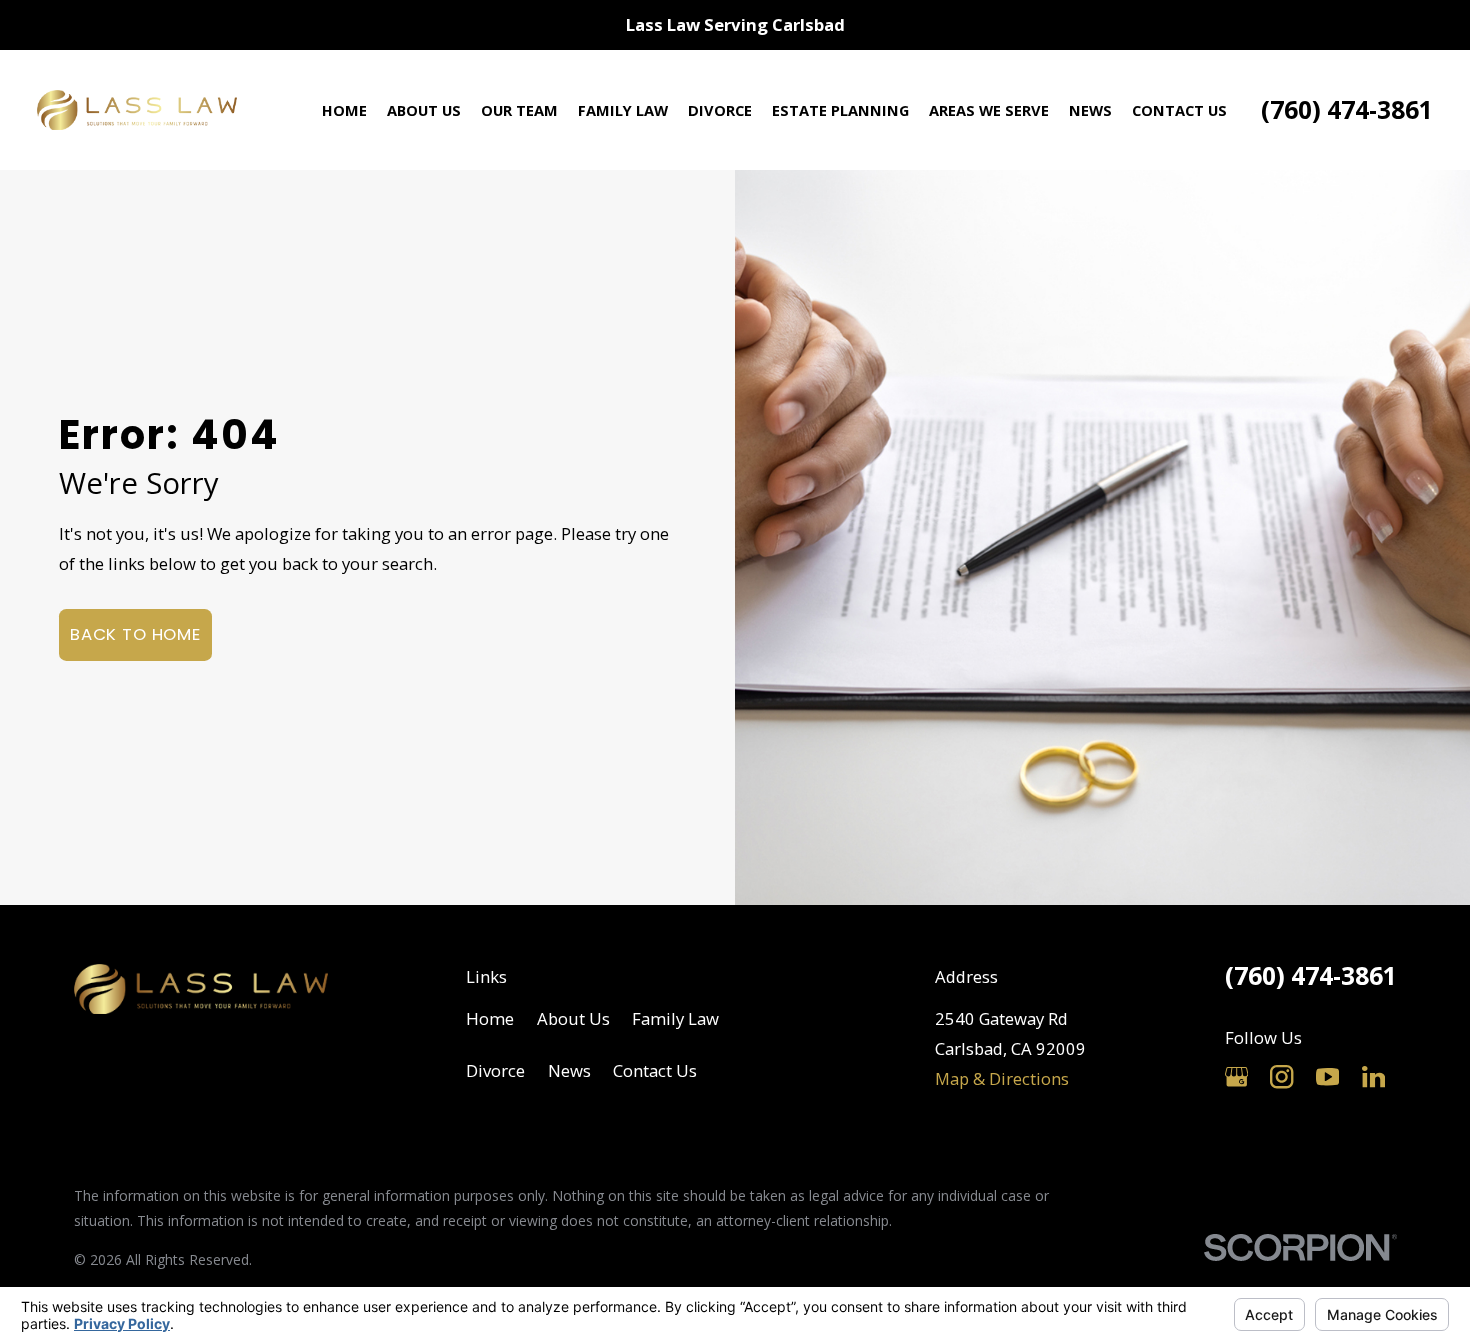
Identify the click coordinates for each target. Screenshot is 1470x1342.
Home (490, 1018)
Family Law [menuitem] (623, 110)
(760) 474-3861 (1347, 110)
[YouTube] (1327, 1076)
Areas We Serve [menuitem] (989, 110)
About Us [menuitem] (424, 110)
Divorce (495, 1070)
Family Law (675, 1018)
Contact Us (655, 1070)
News (569, 1070)
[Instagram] (1281, 1076)
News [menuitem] (1090, 110)
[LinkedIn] (1373, 1076)
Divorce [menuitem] (720, 110)
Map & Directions (1002, 1078)
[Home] (137, 110)
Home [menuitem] (344, 110)
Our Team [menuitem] (519, 110)
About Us (573, 1018)
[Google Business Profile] (1236, 1076)
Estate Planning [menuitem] (840, 110)
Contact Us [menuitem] (1179, 110)
